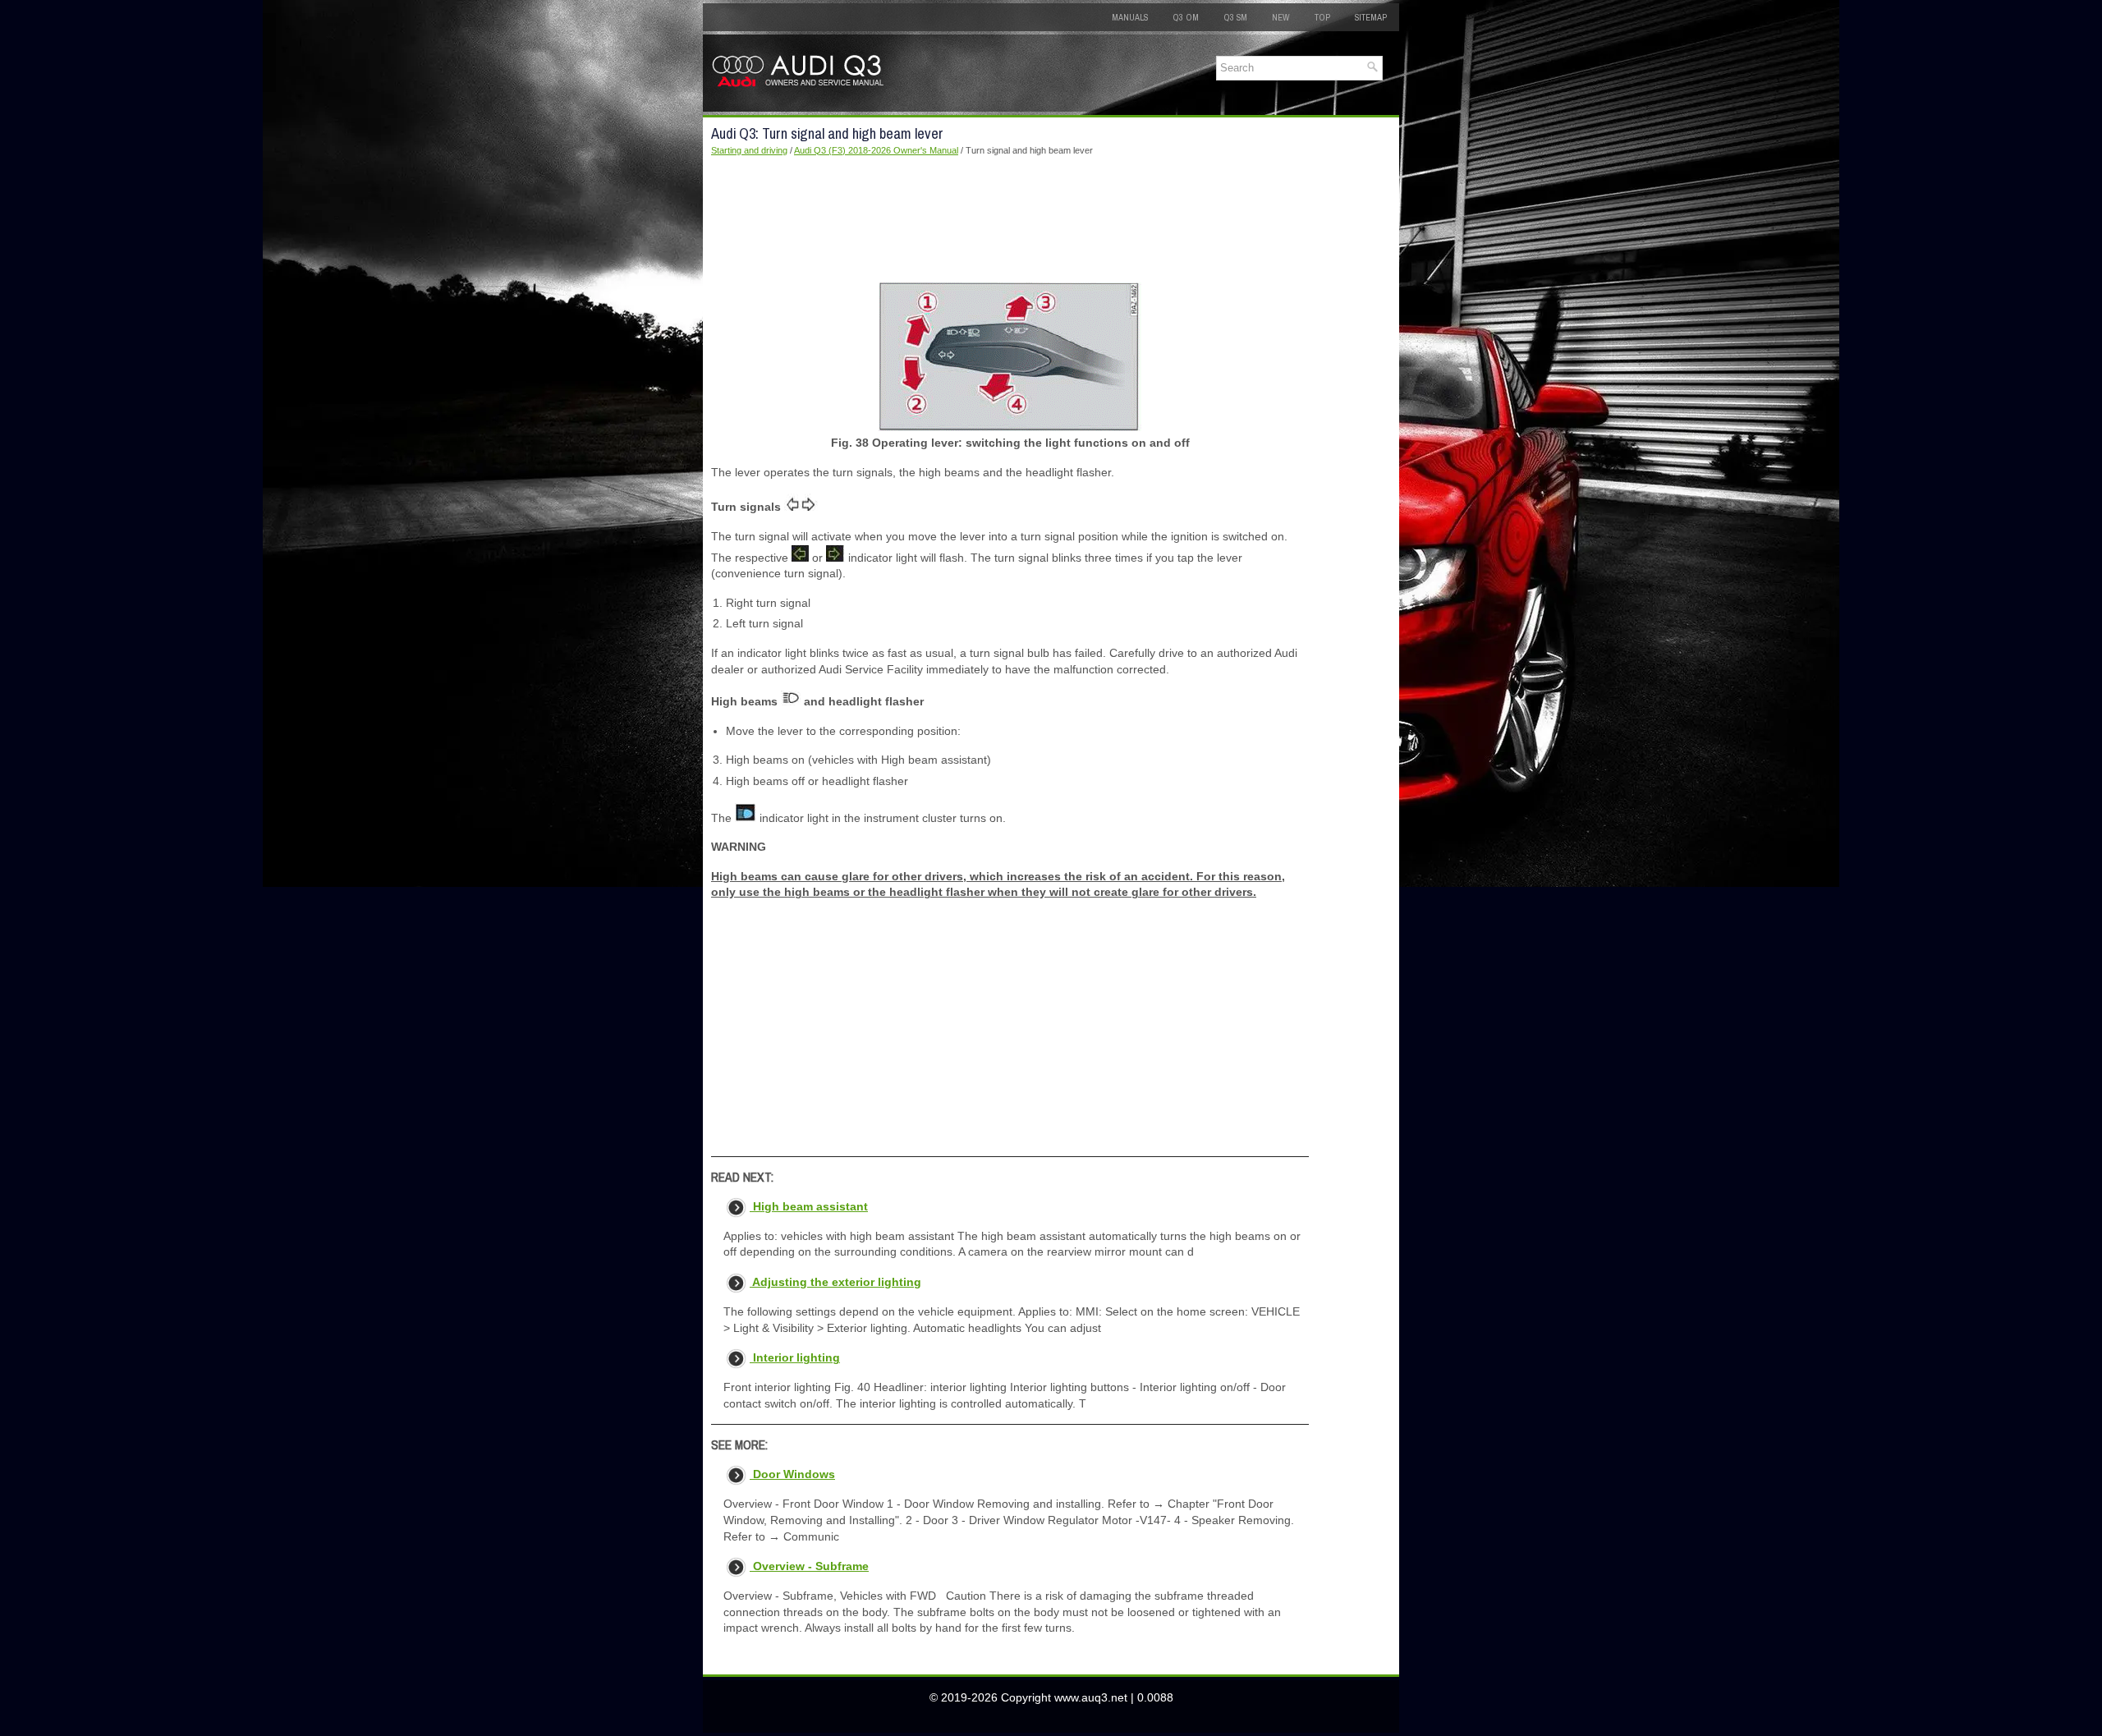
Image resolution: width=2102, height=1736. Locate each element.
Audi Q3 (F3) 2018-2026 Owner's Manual (876, 150)
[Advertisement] (1010, 220)
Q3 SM (1235, 17)
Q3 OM (1186, 17)
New (1281, 17)
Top (1322, 17)
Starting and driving (749, 150)
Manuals (1130, 17)
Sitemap (1371, 17)
